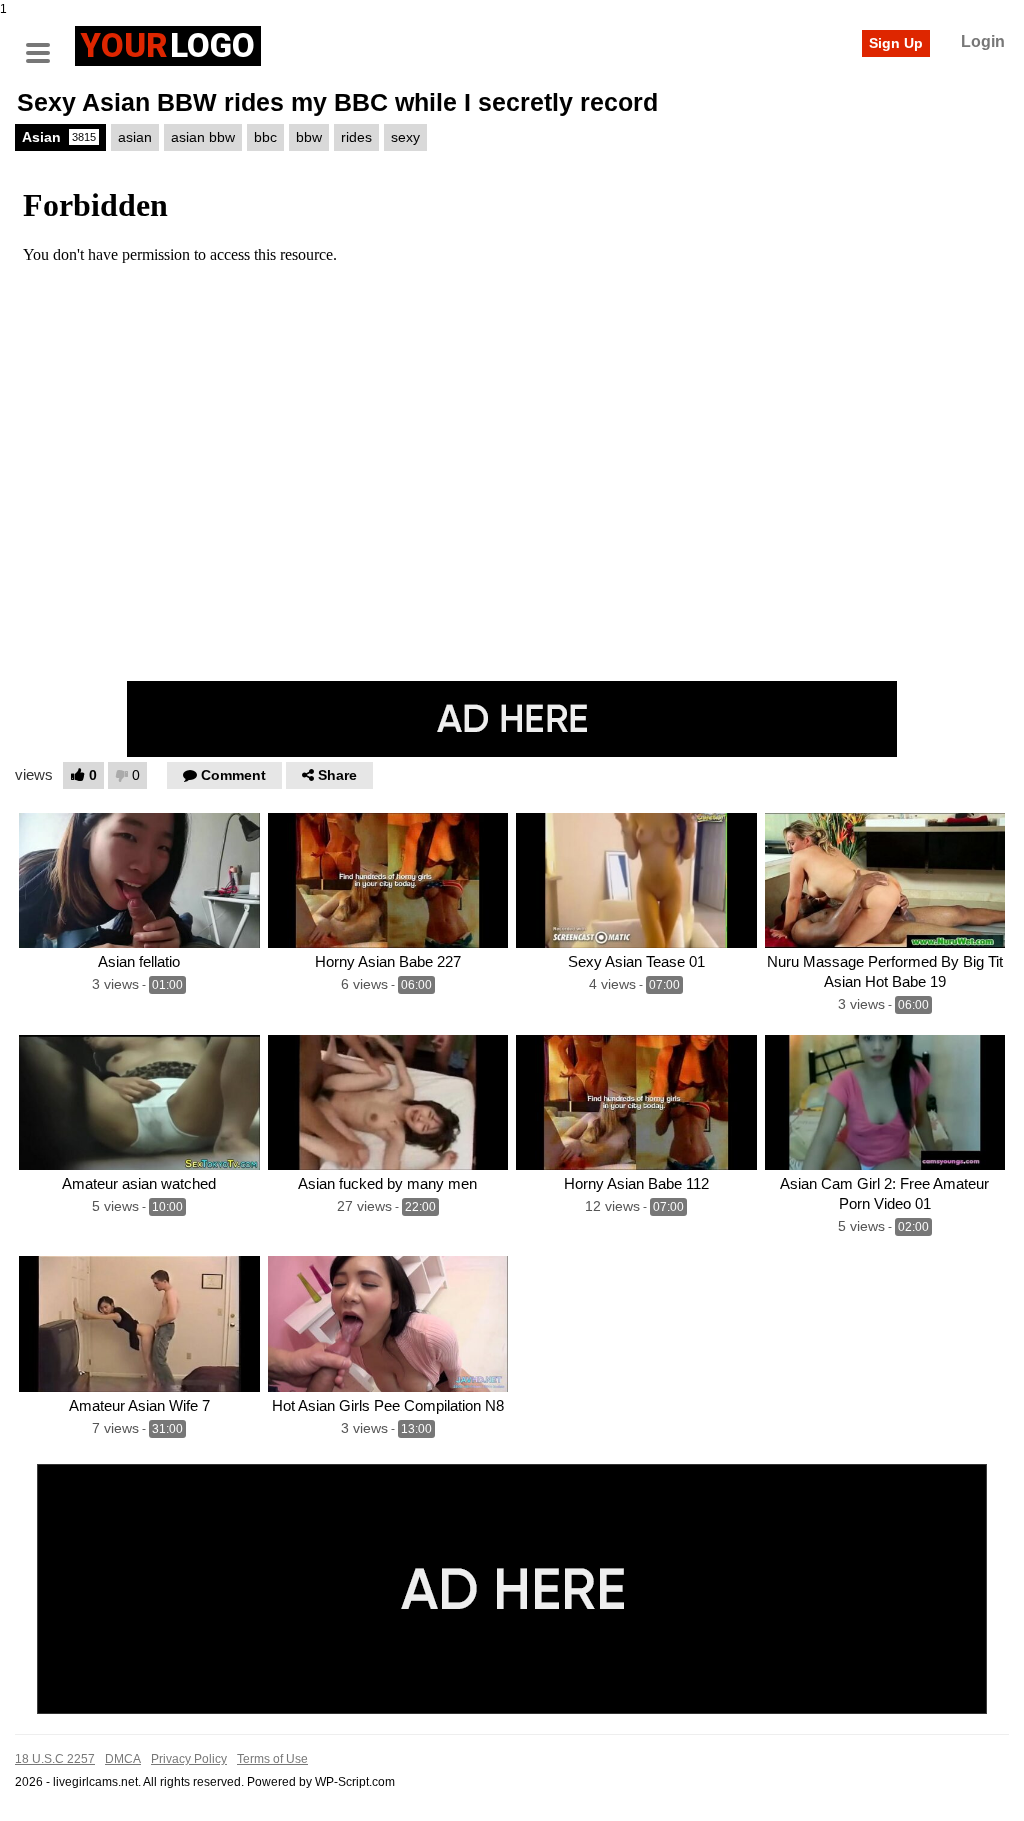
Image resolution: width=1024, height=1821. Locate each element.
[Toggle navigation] (45, 43)
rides (356, 137)
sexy (405, 137)
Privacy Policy (189, 1759)
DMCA (123, 1759)
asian (135, 137)
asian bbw (203, 137)
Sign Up (896, 43)
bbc (265, 137)
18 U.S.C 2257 (55, 1759)
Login (983, 41)
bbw (309, 137)
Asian (59, 137)
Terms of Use (272, 1759)
